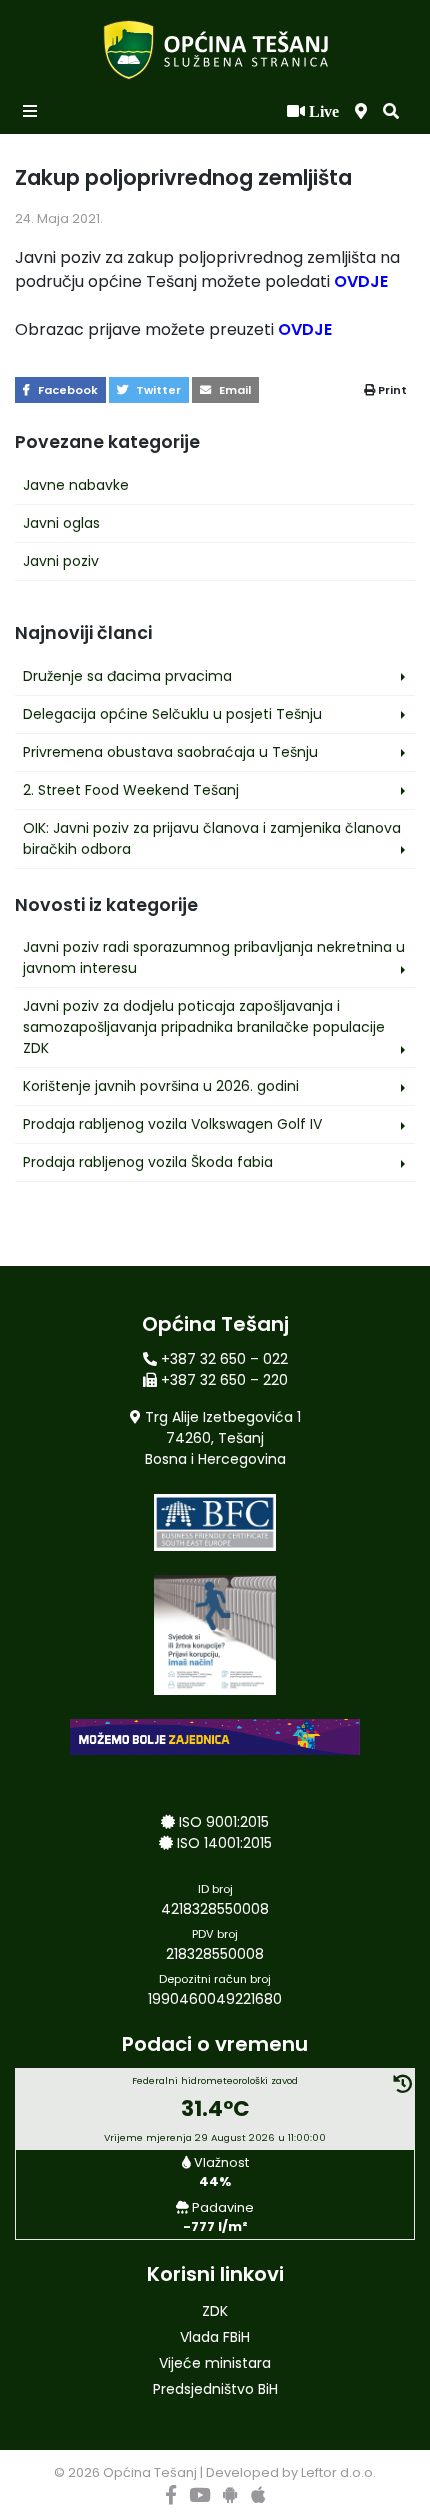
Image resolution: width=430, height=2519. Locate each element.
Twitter (157, 390)
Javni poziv (61, 561)
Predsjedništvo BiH (215, 2389)
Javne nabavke (76, 485)
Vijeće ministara (215, 2363)
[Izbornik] (32, 112)
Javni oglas (61, 523)
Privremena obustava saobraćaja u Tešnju (170, 752)
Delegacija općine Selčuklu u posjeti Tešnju (172, 714)
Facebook (66, 390)
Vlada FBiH (215, 2337)
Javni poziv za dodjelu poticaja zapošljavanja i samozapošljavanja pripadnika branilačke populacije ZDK (204, 1027)
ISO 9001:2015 (224, 1822)
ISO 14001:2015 (224, 1843)
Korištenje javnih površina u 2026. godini (161, 1086)
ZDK (215, 2311)
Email (233, 390)
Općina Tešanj (150, 2472)
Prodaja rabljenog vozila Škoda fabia (148, 1162)
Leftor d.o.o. (338, 2472)
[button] (391, 112)
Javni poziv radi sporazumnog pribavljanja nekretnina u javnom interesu (214, 957)
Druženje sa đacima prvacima (127, 676)
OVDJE (359, 281)
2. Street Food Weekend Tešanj (131, 790)
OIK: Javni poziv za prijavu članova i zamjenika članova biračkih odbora (212, 838)
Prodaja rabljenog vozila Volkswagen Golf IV (172, 1124)
